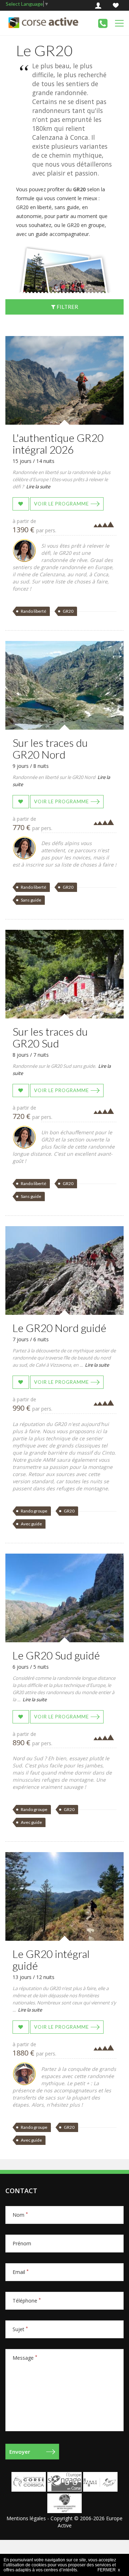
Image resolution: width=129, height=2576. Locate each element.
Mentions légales (26, 2518)
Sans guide (31, 900)
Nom (20, 2215)
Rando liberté (34, 611)
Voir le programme (61, 504)
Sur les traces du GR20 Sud (50, 1037)
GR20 (68, 611)
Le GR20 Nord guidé (59, 1328)
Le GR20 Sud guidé (56, 1655)
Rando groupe (34, 1511)
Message (25, 2358)
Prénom (22, 2243)
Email (21, 2272)
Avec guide (31, 1524)
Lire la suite (38, 487)
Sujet (20, 2329)
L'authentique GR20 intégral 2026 (58, 443)
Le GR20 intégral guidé (51, 1960)
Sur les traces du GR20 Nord (50, 748)
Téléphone (27, 2301)
